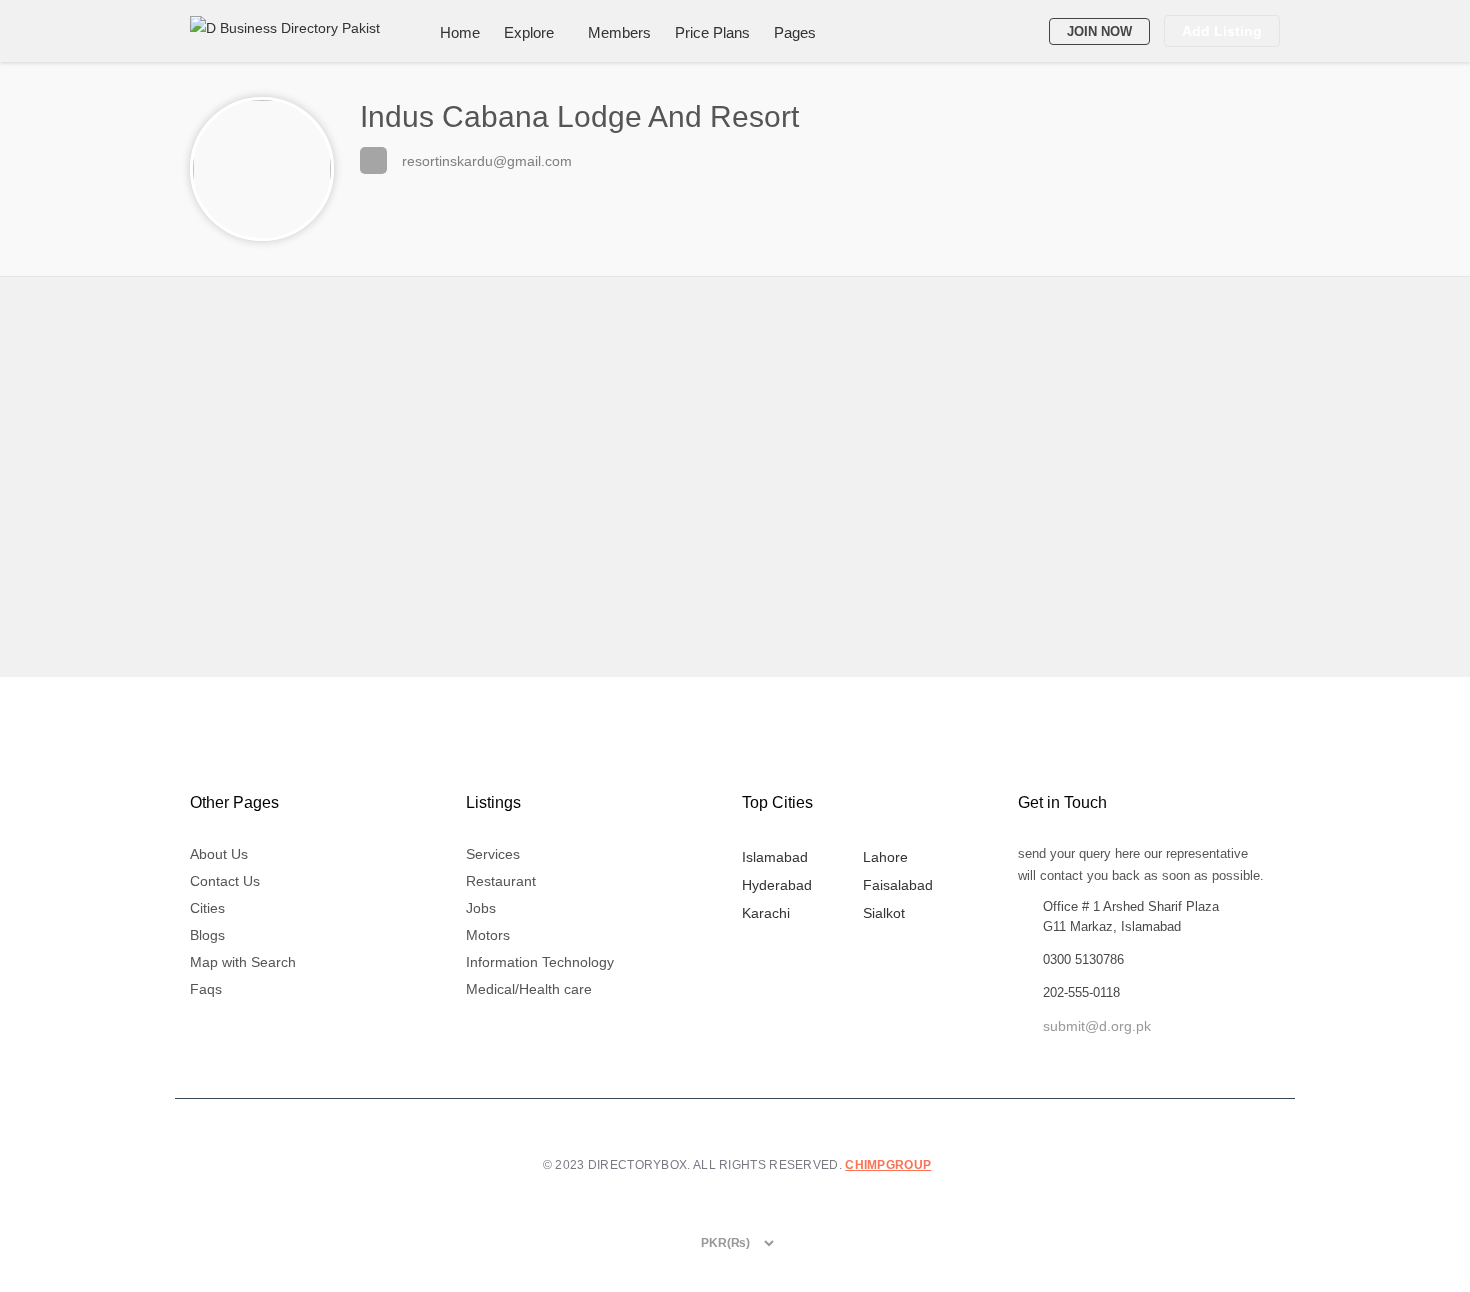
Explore (529, 32)
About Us (219, 854)
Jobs (481, 908)
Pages (795, 32)
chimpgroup (888, 1165)
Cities (207, 908)
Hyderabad (777, 885)
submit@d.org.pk (1097, 1026)
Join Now (1099, 31)
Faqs (206, 989)
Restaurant (501, 881)
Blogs (207, 935)
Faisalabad (898, 885)
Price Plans (712, 32)
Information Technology (540, 962)
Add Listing (1222, 31)
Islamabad (775, 857)
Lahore (885, 857)
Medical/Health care (529, 989)
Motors (488, 935)
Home (460, 32)
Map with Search (243, 962)
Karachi (766, 913)
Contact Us (225, 881)
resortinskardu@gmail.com (487, 161)
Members (619, 32)
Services (493, 854)
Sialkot (884, 913)
